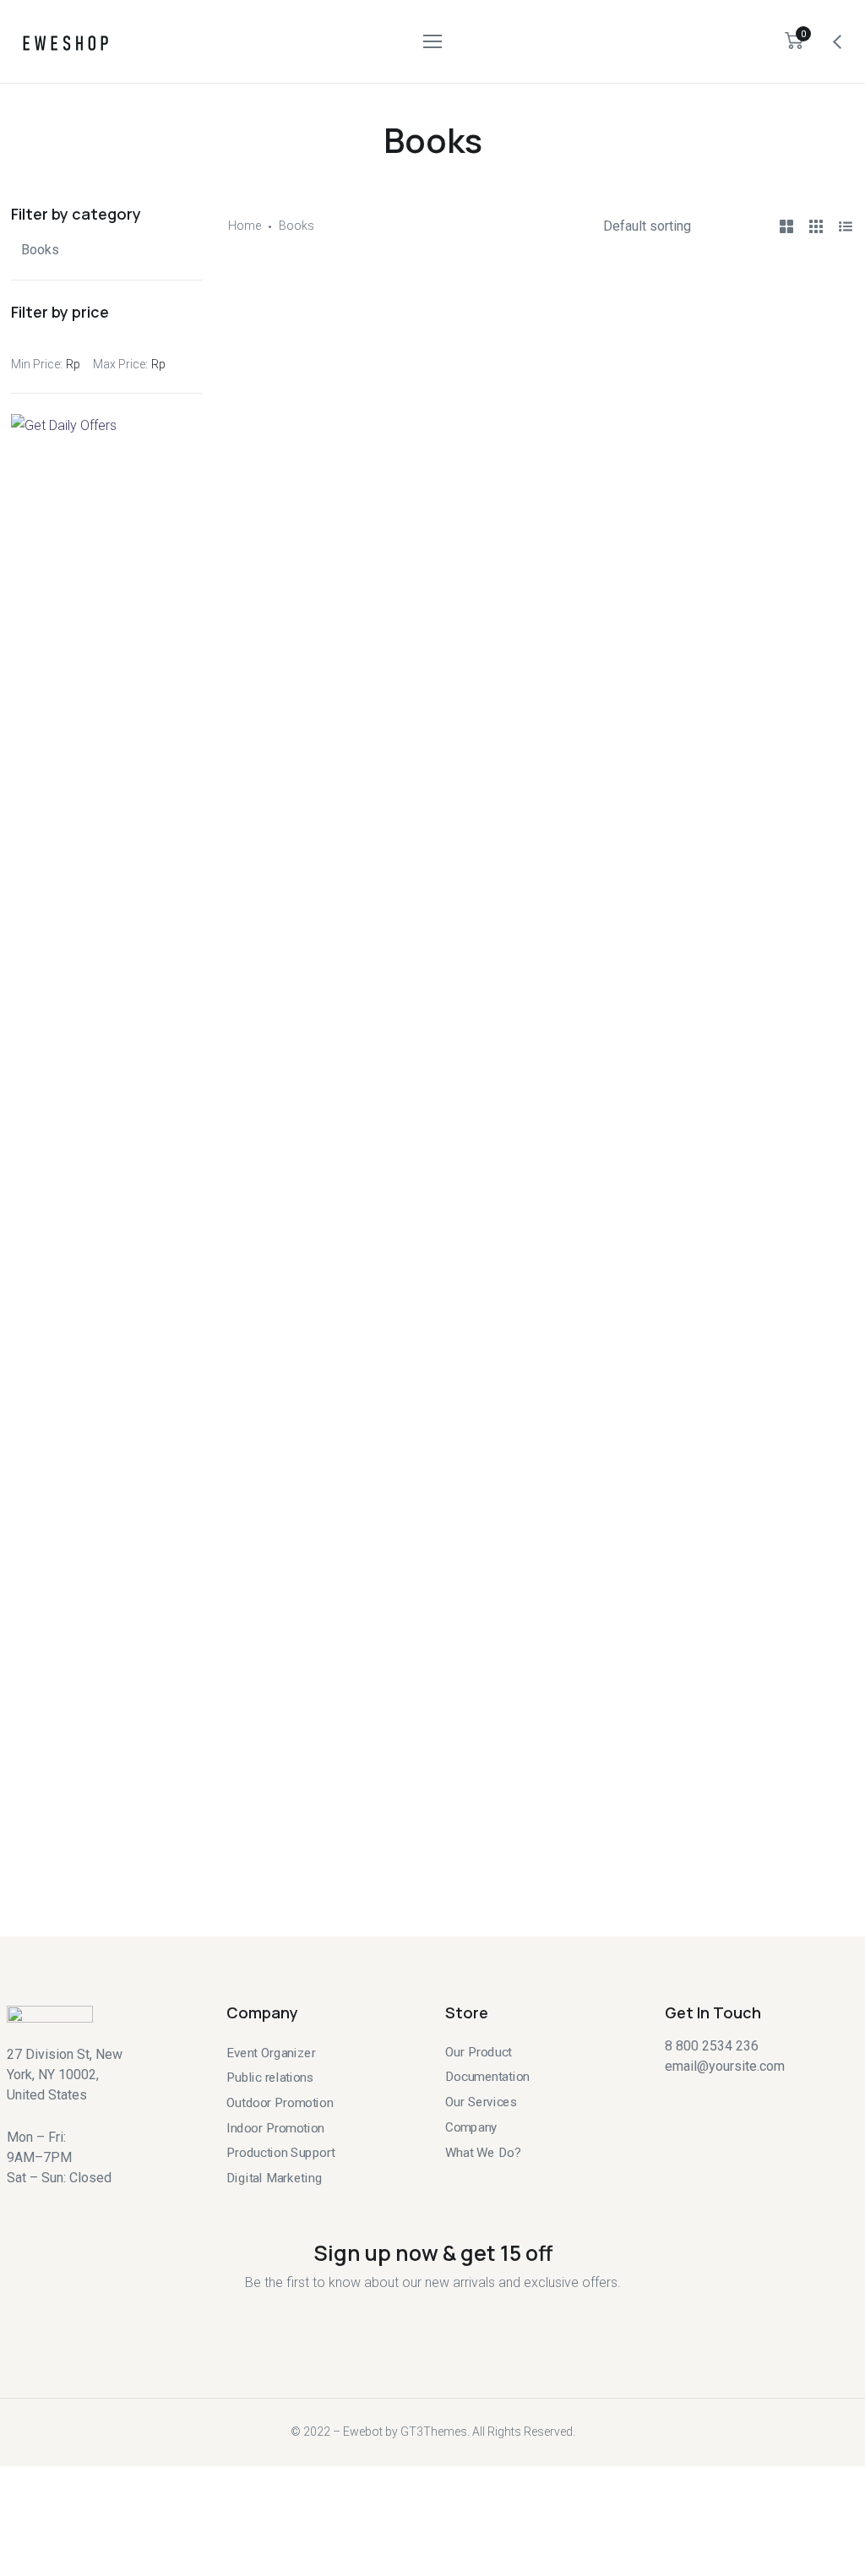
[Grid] (786, 226)
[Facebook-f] (702, 2094)
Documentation (487, 2077)
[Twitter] (672, 2094)
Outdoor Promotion (280, 2102)
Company (471, 2127)
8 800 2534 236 (712, 2046)
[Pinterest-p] (763, 2094)
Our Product (479, 2051)
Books (40, 250)
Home (245, 226)
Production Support (280, 2153)
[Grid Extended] (816, 226)
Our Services (481, 2102)
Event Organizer (271, 2052)
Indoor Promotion (275, 2127)
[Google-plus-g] (732, 2094)
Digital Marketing (274, 2177)
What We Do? (483, 2152)
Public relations (270, 2078)
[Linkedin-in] (793, 2094)
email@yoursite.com (725, 2066)
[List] (846, 226)
